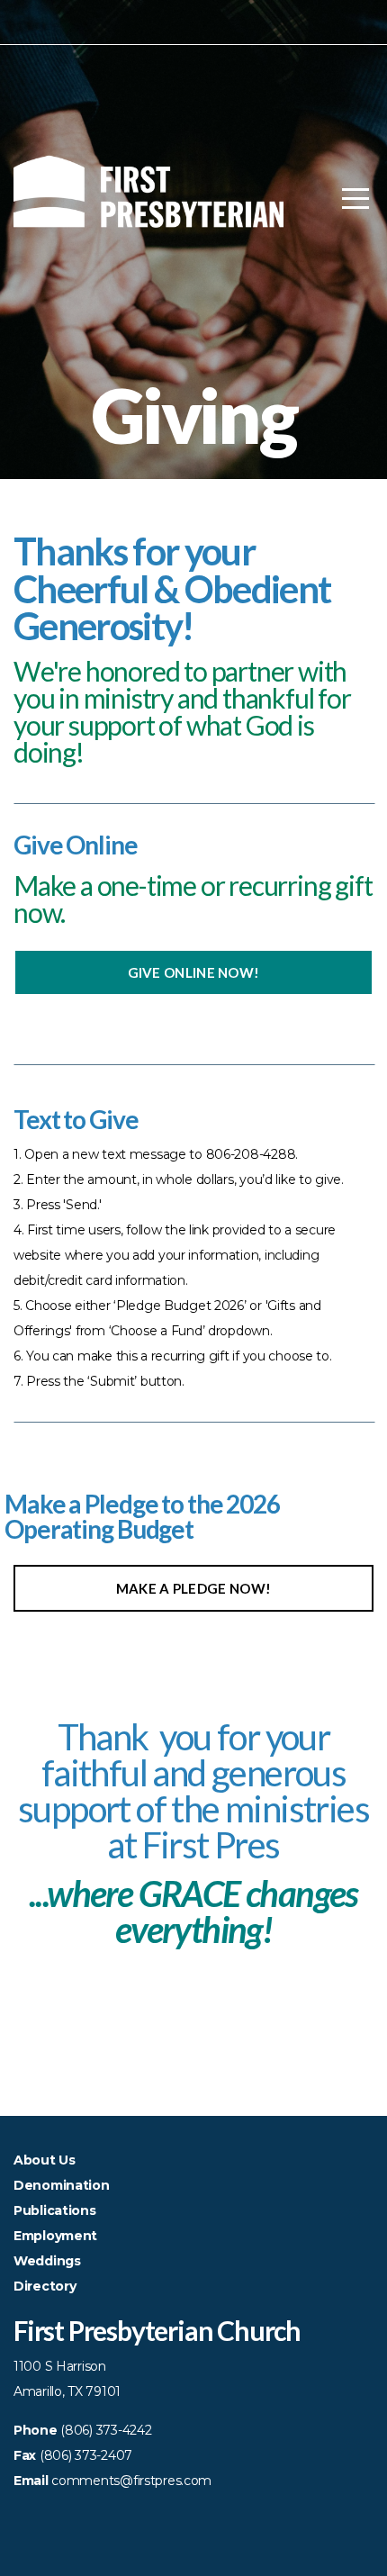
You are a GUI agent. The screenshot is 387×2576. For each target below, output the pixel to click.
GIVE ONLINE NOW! (194, 972)
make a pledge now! (193, 1588)
